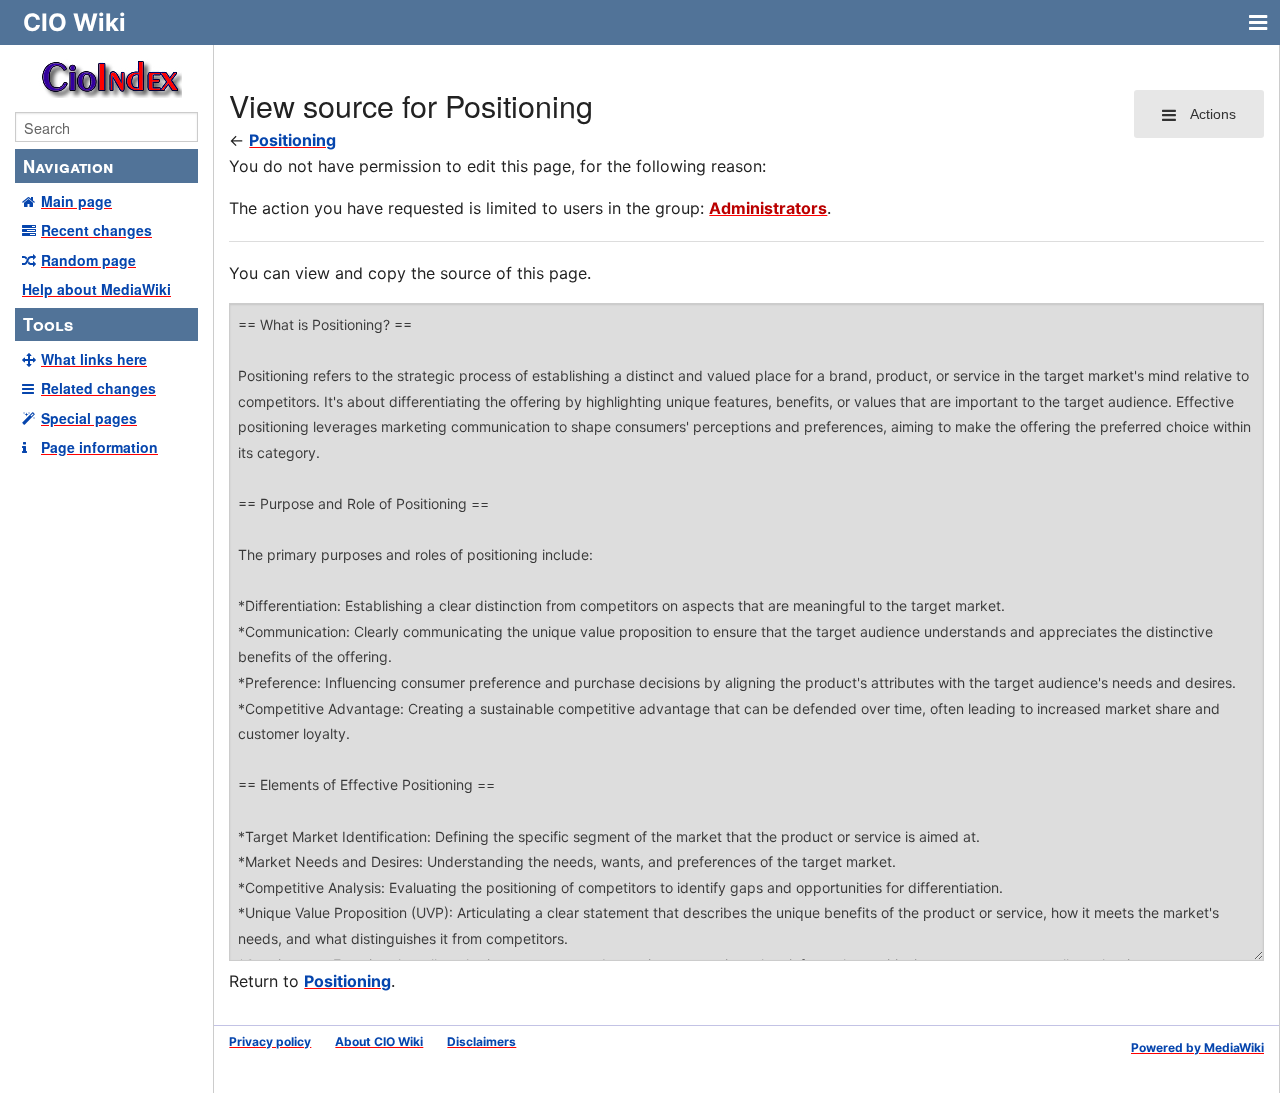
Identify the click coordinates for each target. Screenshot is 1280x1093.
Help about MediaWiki (96, 289)
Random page (88, 260)
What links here (94, 359)
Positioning (292, 140)
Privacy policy (270, 1041)
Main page (76, 201)
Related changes (98, 388)
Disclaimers (481, 1041)
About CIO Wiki (379, 1041)
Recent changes (96, 230)
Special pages (89, 418)
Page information (99, 447)
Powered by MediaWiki (1197, 1047)
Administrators (768, 208)
